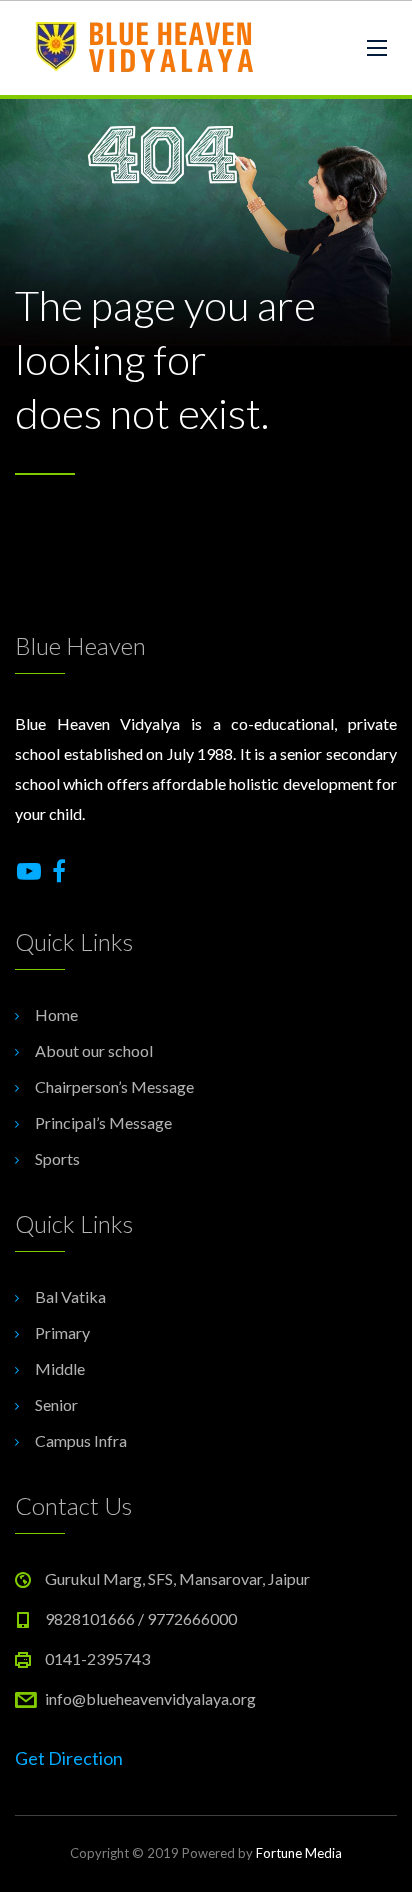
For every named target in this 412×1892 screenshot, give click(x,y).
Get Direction (69, 1758)
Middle (60, 1368)
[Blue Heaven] (146, 48)
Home (56, 1014)
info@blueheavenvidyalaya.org (150, 1698)
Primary (62, 1332)
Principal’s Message (103, 1122)
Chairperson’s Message (114, 1086)
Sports (57, 1158)
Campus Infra (81, 1440)
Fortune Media (299, 1853)
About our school (94, 1050)
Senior (56, 1404)
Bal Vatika (70, 1296)
